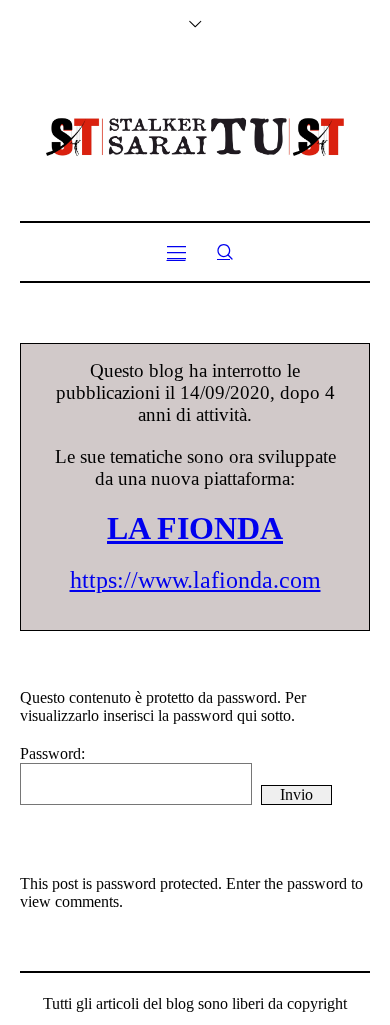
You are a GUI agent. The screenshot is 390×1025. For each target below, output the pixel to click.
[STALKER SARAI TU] (195, 137)
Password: (52, 753)
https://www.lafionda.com (195, 580)
